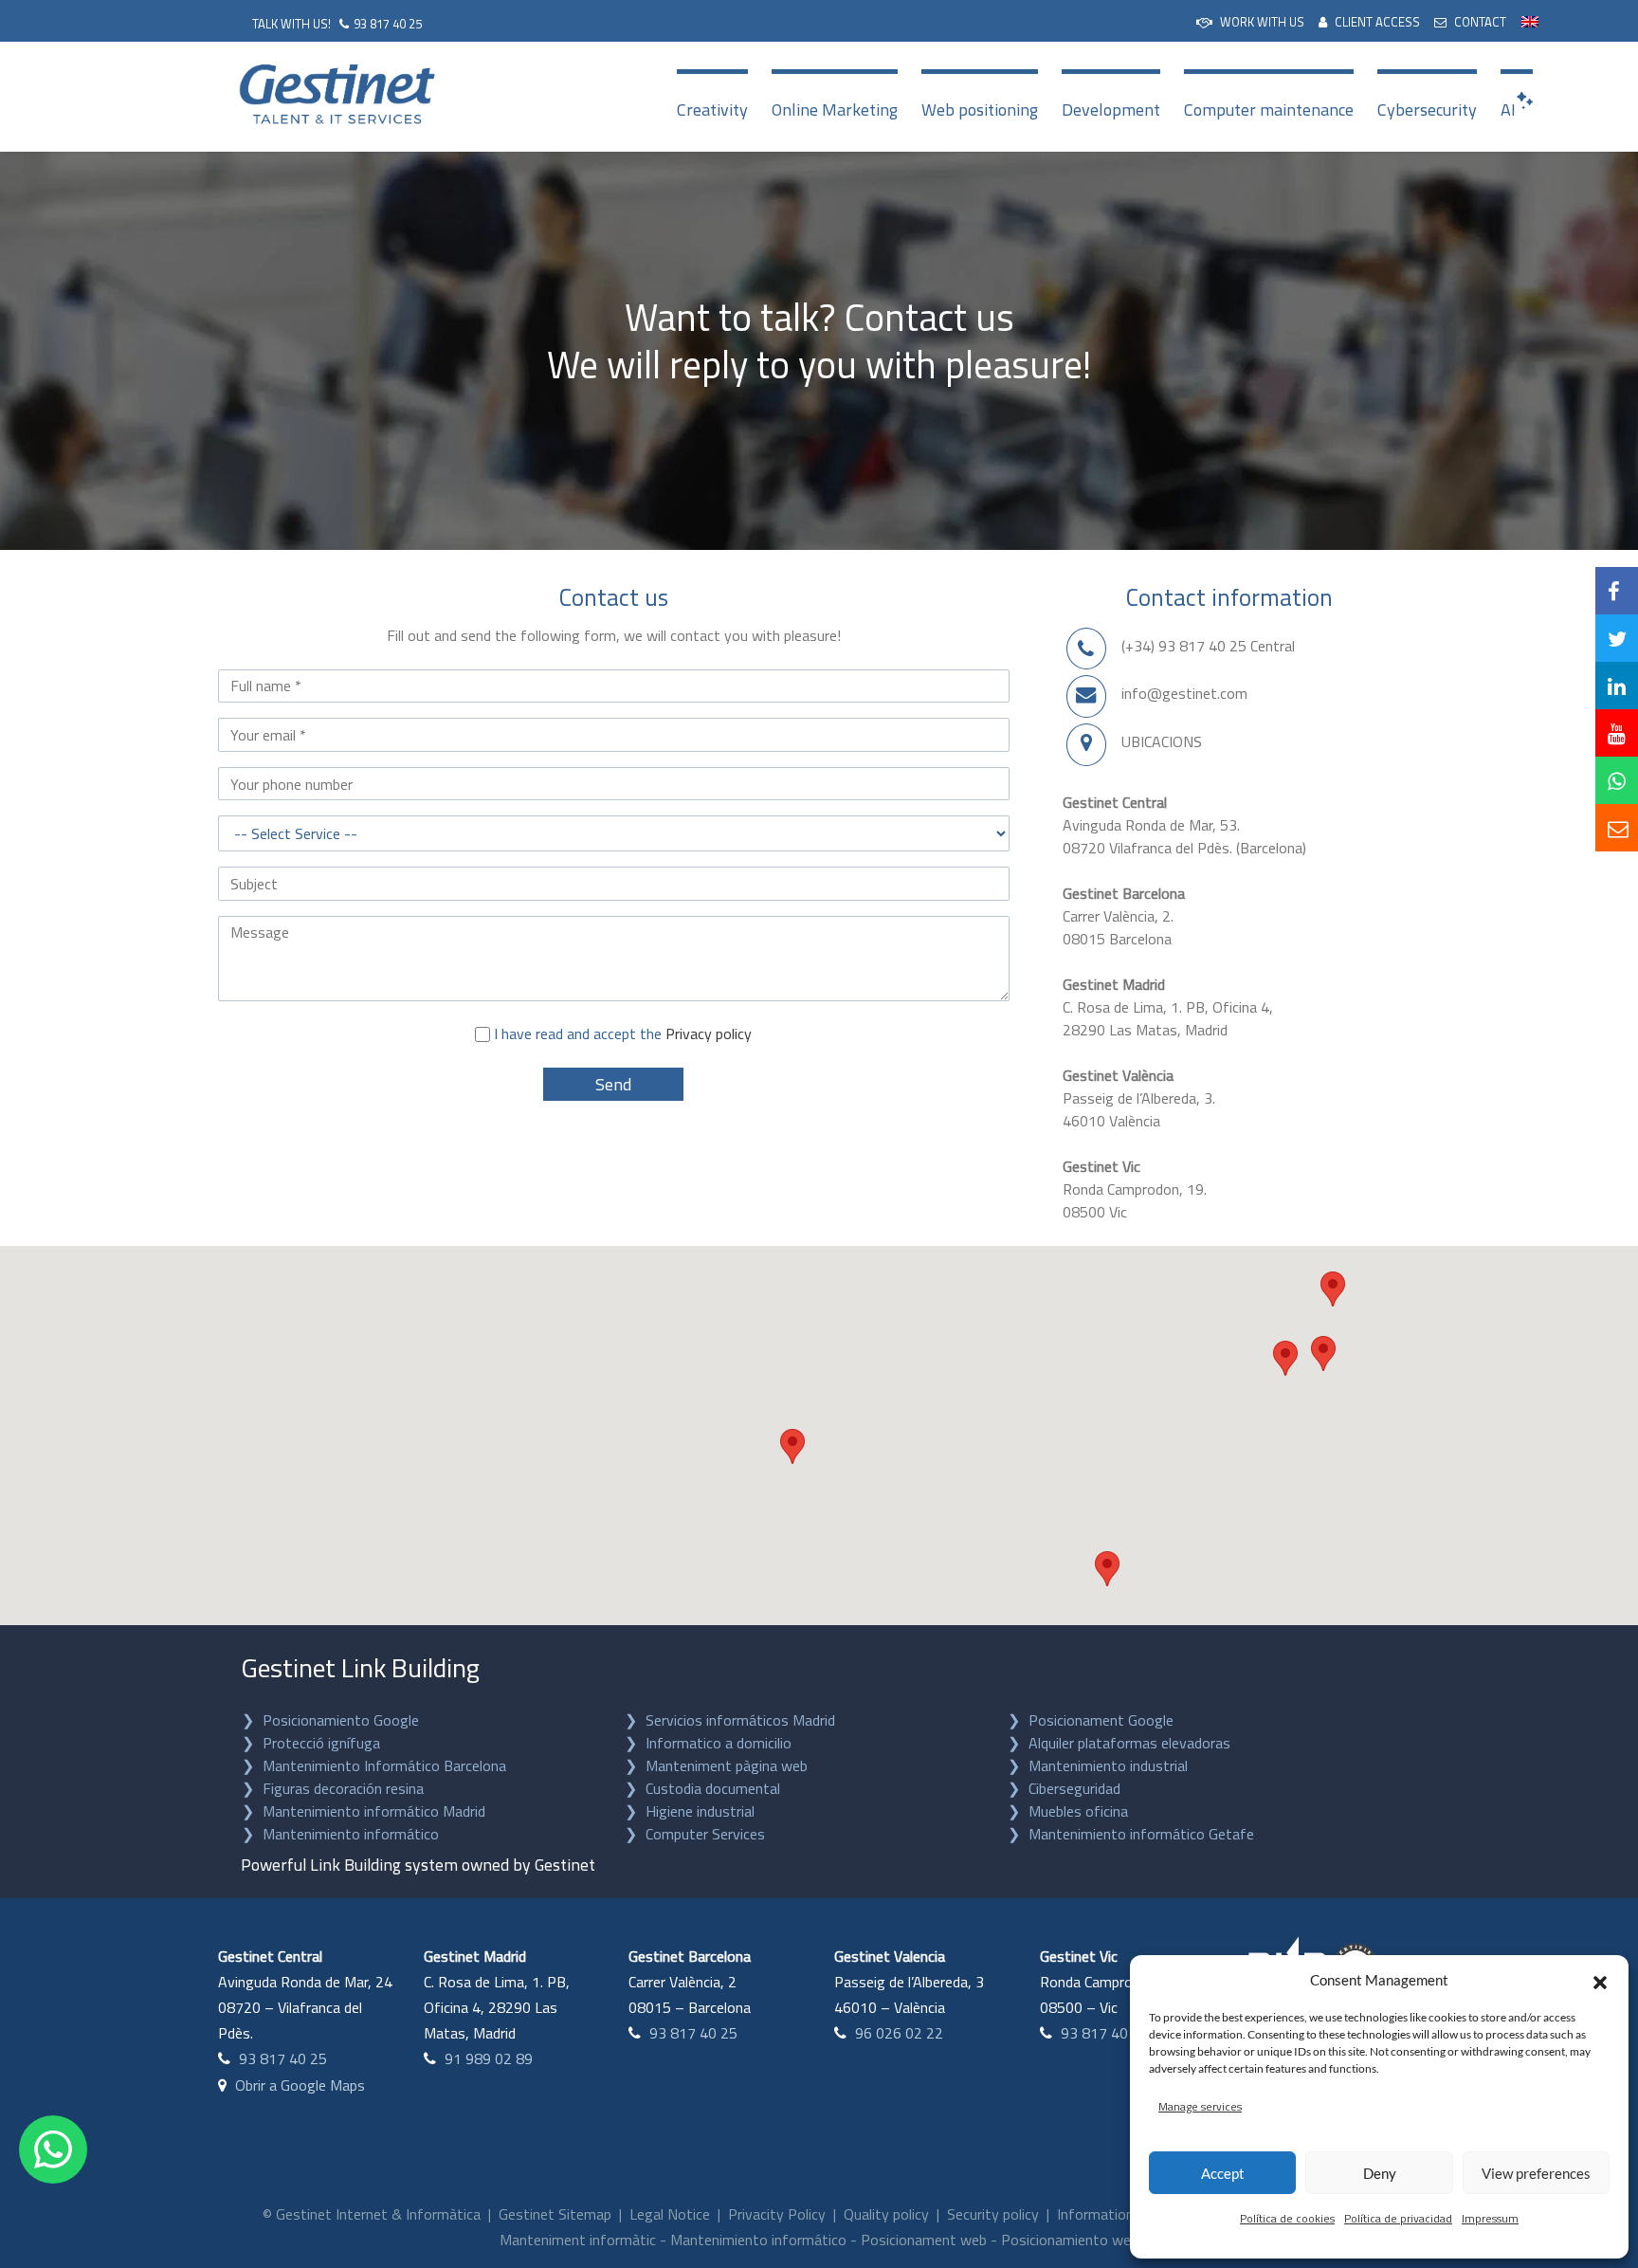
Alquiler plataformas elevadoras (1129, 1743)
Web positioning (980, 110)
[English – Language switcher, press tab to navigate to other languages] (1530, 19)
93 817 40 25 (388, 24)
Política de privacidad (1398, 2218)
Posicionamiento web (1070, 2240)
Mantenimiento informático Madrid (374, 1811)
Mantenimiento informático (351, 1834)
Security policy (993, 2214)
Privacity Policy (777, 2214)
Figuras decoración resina (343, 1788)
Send (613, 1084)
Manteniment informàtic (578, 2240)
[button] (1600, 1980)
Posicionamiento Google (341, 1720)
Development (1111, 110)
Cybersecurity (1427, 110)
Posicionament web (924, 2240)
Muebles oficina (1078, 1811)
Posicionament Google (1101, 1720)
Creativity (712, 110)
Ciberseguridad (1074, 1788)
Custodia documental (713, 1788)
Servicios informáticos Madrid (740, 1720)
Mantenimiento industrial (1108, 1765)
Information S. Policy (1124, 2214)
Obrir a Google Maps (300, 2085)
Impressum (1490, 2218)
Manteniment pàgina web (727, 1765)
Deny (1380, 2173)
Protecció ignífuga (321, 1743)
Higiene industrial (700, 1811)
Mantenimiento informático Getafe (1141, 1834)
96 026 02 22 (899, 2033)
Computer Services (705, 1834)
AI (1508, 110)
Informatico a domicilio (719, 1743)
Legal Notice (670, 2214)
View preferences (1536, 2173)
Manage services (1200, 2106)
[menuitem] (1250, 20)
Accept (1223, 2173)
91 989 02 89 (489, 2058)
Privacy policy (709, 1033)
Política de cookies (1287, 2218)
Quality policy (886, 2214)
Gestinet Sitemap (555, 2214)
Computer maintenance (1269, 110)
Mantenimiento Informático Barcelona (384, 1765)
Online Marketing (835, 110)
